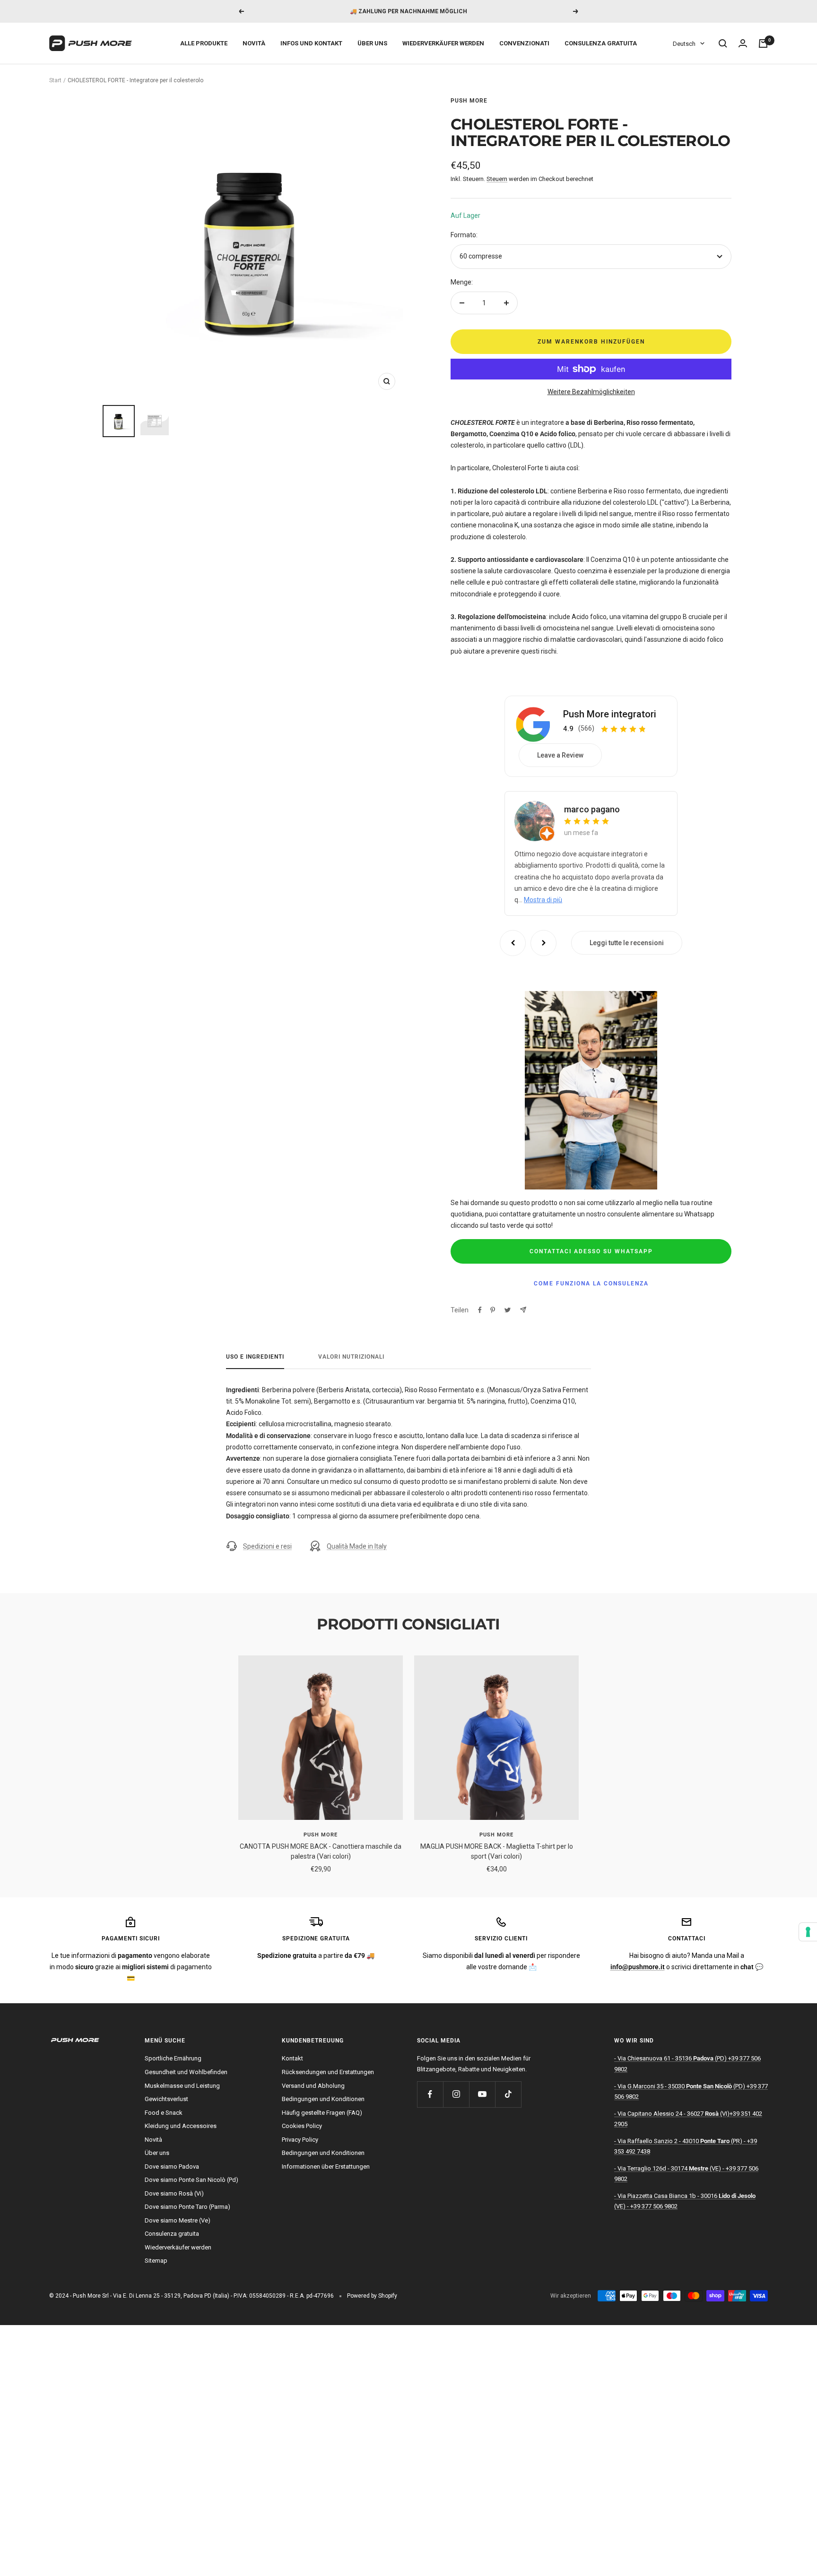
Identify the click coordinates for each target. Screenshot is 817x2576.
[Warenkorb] (763, 43)
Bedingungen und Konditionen (323, 2099)
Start (55, 80)
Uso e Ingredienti (255, 1357)
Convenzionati (524, 43)
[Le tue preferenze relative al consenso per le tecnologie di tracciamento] (808, 1932)
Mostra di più (543, 900)
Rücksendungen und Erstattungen (328, 2072)
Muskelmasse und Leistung (182, 2086)
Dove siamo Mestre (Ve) (178, 2220)
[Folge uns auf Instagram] (456, 2094)
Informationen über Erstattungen (326, 2167)
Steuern (497, 179)
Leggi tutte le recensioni (627, 943)
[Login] (743, 43)
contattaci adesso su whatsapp (591, 1251)
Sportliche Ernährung (173, 2058)
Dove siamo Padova (172, 2167)
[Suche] (723, 43)
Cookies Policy (302, 2126)
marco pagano (592, 809)
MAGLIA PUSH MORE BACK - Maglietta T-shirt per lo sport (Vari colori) (497, 1851)
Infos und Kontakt (311, 43)
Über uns (372, 43)
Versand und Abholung (313, 2086)
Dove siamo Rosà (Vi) (174, 2193)
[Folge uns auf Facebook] (430, 2094)
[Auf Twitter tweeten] (508, 1310)
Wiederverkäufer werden (443, 43)
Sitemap (156, 2261)
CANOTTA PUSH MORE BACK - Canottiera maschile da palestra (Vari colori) (321, 1851)
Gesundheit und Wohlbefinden (186, 2072)
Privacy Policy (300, 2140)
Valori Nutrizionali (351, 1357)
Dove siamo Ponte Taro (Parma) (187, 2207)
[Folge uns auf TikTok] (508, 2094)
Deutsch (684, 44)
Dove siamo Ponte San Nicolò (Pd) (191, 2180)
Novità (254, 43)
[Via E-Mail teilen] (523, 1310)
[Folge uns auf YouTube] (482, 2094)
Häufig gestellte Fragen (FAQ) (322, 2113)
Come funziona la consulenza (591, 1284)
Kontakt (292, 2058)
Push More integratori (610, 714)
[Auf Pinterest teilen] (493, 1310)
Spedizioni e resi (267, 1546)
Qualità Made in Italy (357, 1546)
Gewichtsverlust (166, 2099)
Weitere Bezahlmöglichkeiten (591, 392)
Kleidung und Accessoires (181, 2126)
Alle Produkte (204, 43)
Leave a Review (560, 755)
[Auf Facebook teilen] (480, 1310)
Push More (469, 101)
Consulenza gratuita (601, 43)
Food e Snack (164, 2113)
